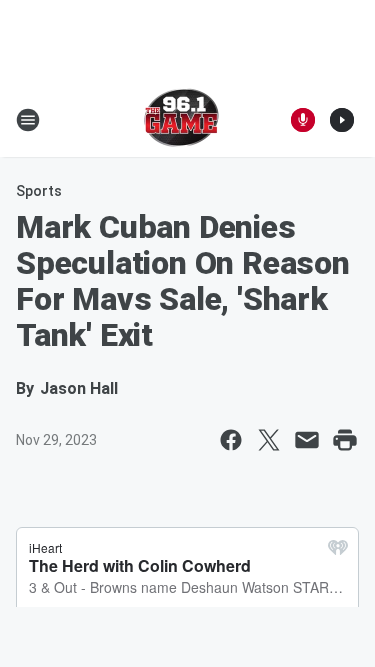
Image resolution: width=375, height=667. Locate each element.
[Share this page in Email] (307, 440)
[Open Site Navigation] (28, 120)
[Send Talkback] (303, 120)
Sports (39, 191)
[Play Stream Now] (342, 120)
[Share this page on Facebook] (231, 440)
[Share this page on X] (269, 440)
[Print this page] (345, 440)
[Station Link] (181, 120)
